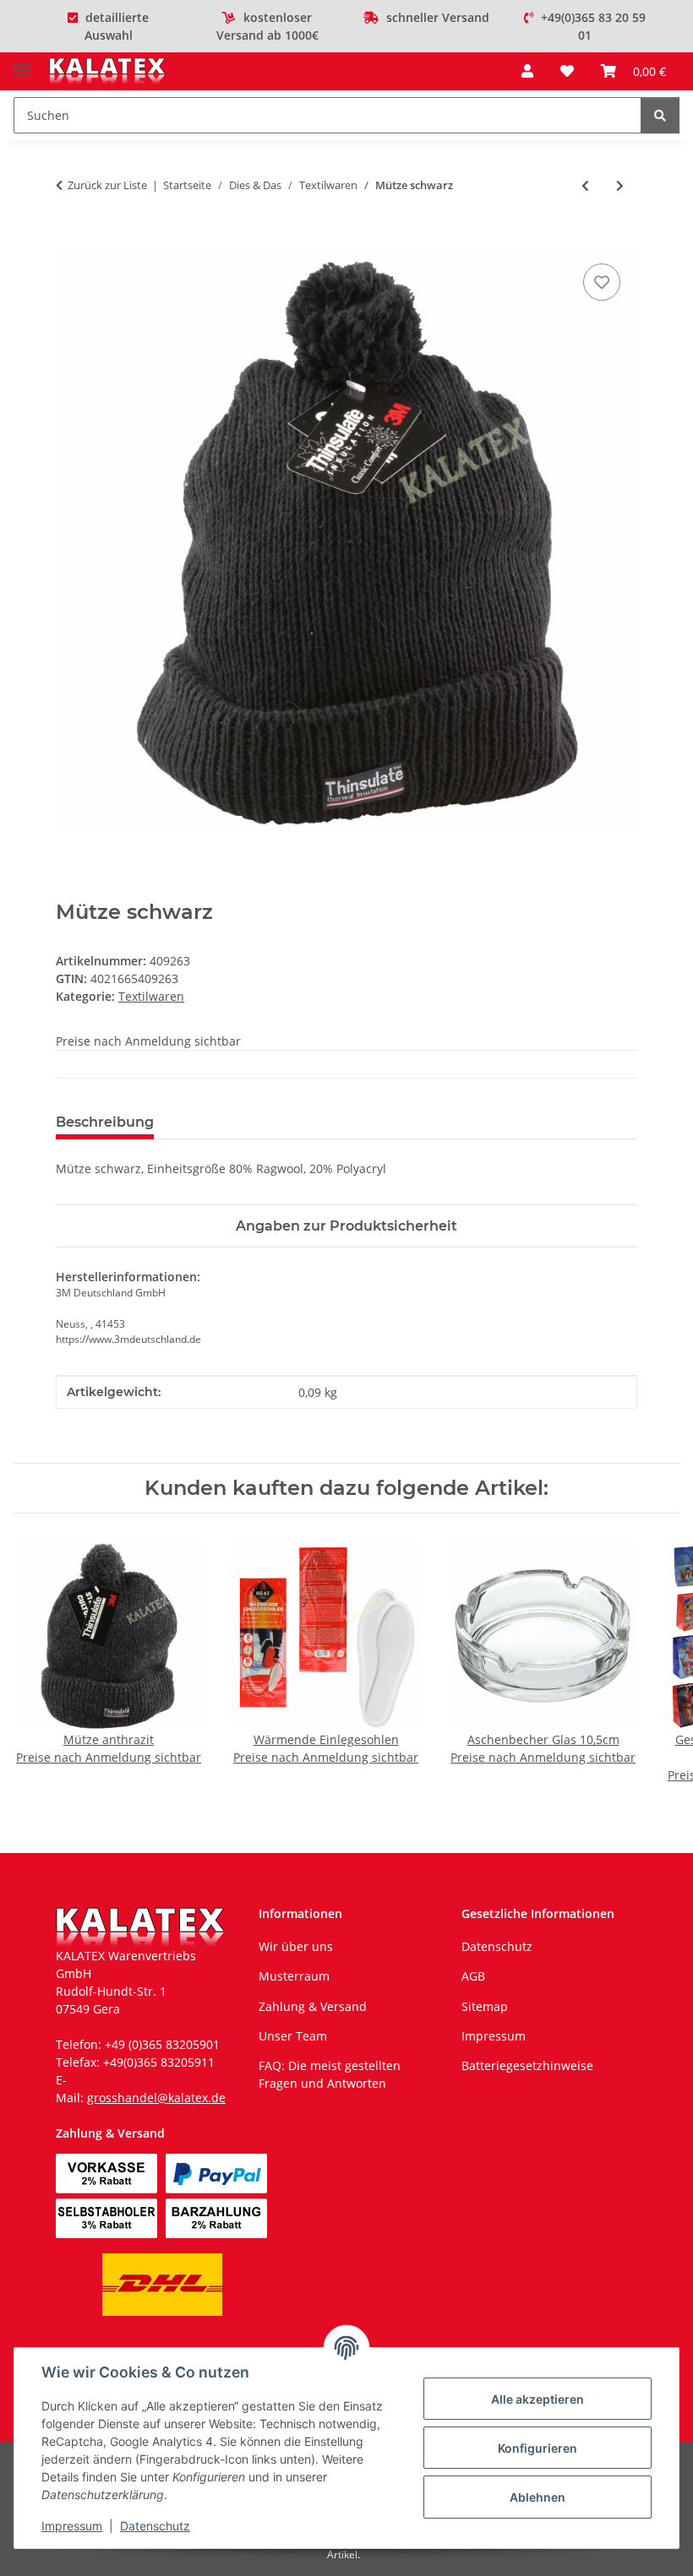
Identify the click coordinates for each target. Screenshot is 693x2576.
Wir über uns (296, 1946)
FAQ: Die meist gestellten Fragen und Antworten (330, 2074)
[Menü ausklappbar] (22, 63)
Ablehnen (537, 2497)
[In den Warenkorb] (69, 241)
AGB (473, 1976)
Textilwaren (151, 996)
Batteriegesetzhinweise (527, 2065)
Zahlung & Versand (313, 2006)
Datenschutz (155, 2526)
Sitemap (485, 2006)
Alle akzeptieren (537, 2399)
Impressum (72, 2526)
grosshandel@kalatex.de (156, 2098)
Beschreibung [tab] (105, 1122)
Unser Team (293, 2036)
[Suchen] (660, 115)
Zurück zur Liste (107, 185)
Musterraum (294, 1976)
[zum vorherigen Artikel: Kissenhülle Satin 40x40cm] (585, 185)
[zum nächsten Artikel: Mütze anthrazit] (620, 185)
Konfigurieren (537, 2448)
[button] (527, 71)
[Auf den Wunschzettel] (602, 282)
